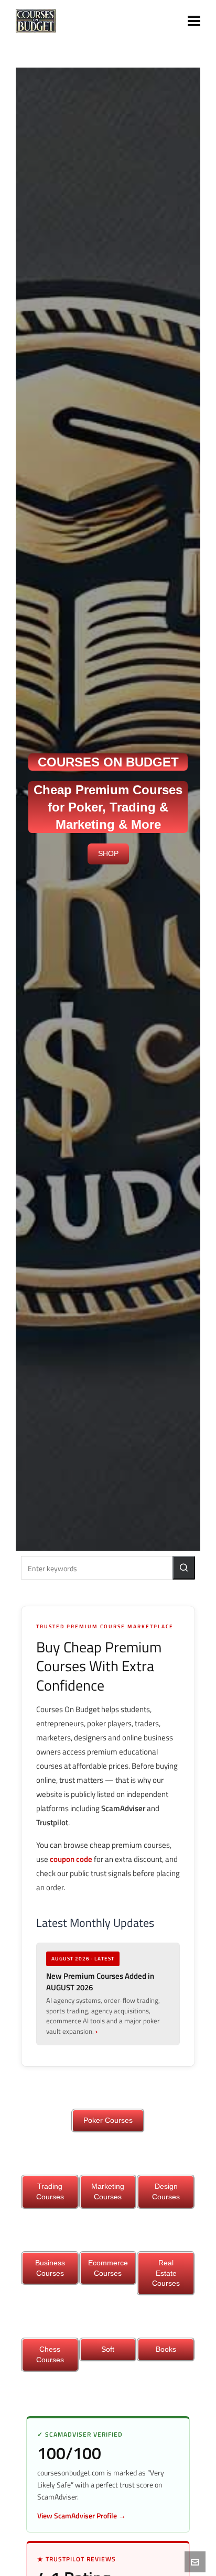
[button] (184, 1568)
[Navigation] (194, 21)
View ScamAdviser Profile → (82, 2515)
